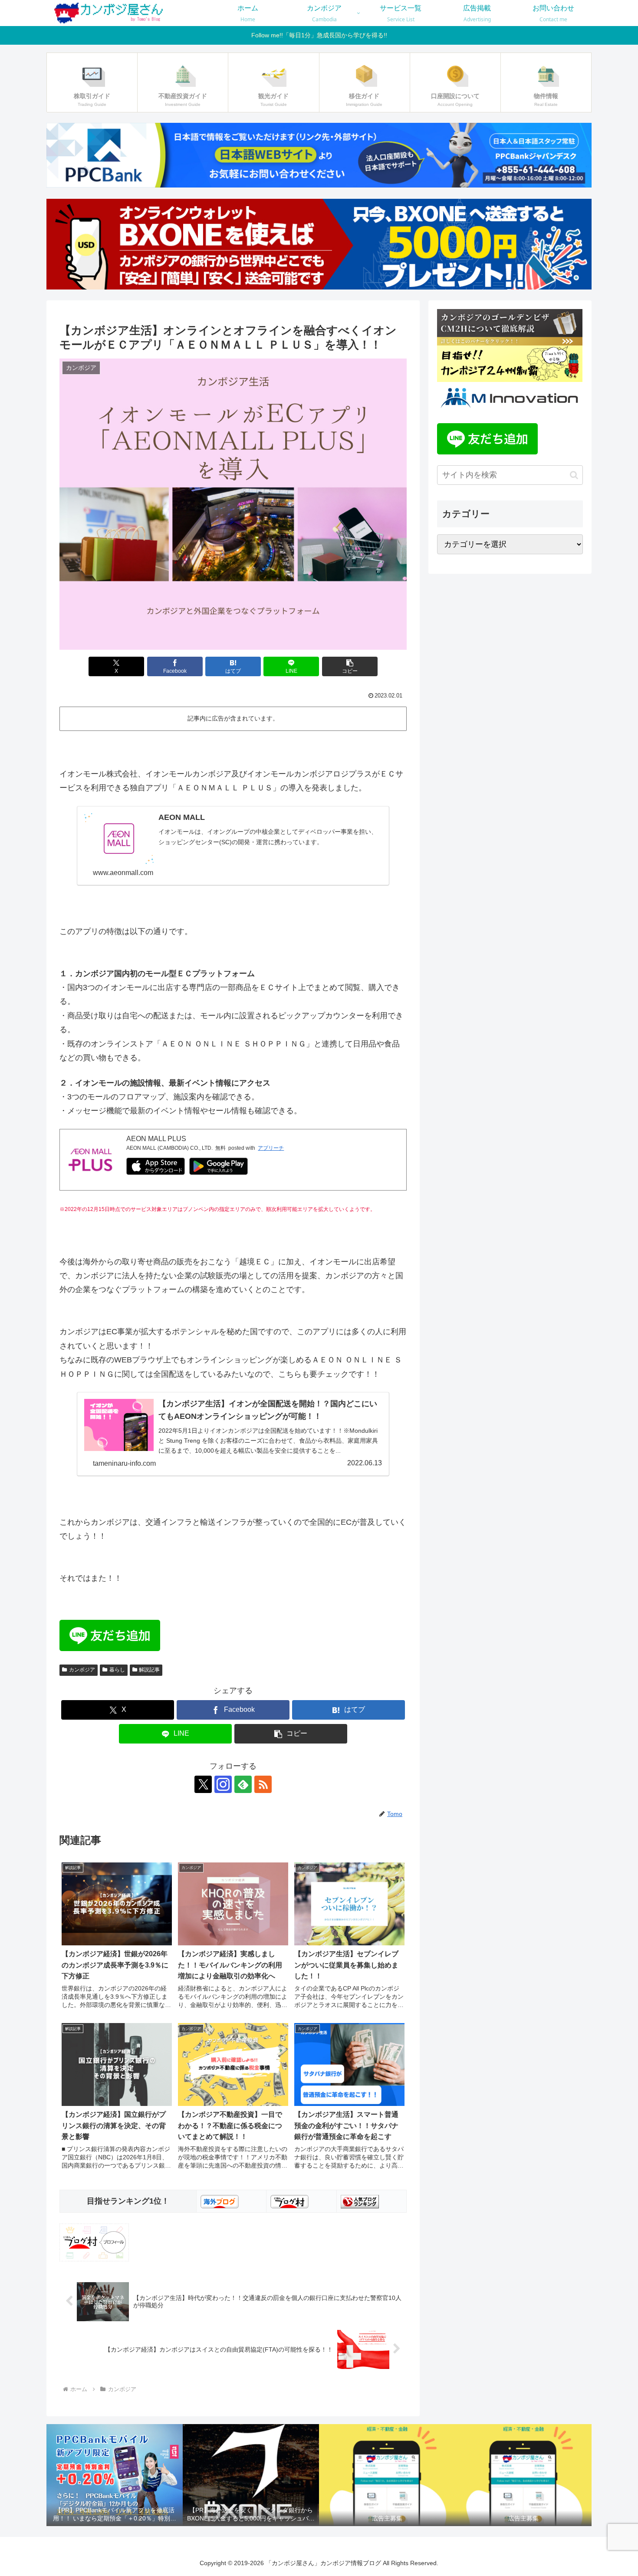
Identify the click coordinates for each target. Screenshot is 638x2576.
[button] (350, 666)
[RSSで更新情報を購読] (263, 1784)
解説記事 (149, 1670)
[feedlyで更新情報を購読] (243, 1784)
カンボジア (82, 1670)
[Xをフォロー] (203, 1784)
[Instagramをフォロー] (223, 1784)
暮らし (117, 1670)
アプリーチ (271, 1148)
